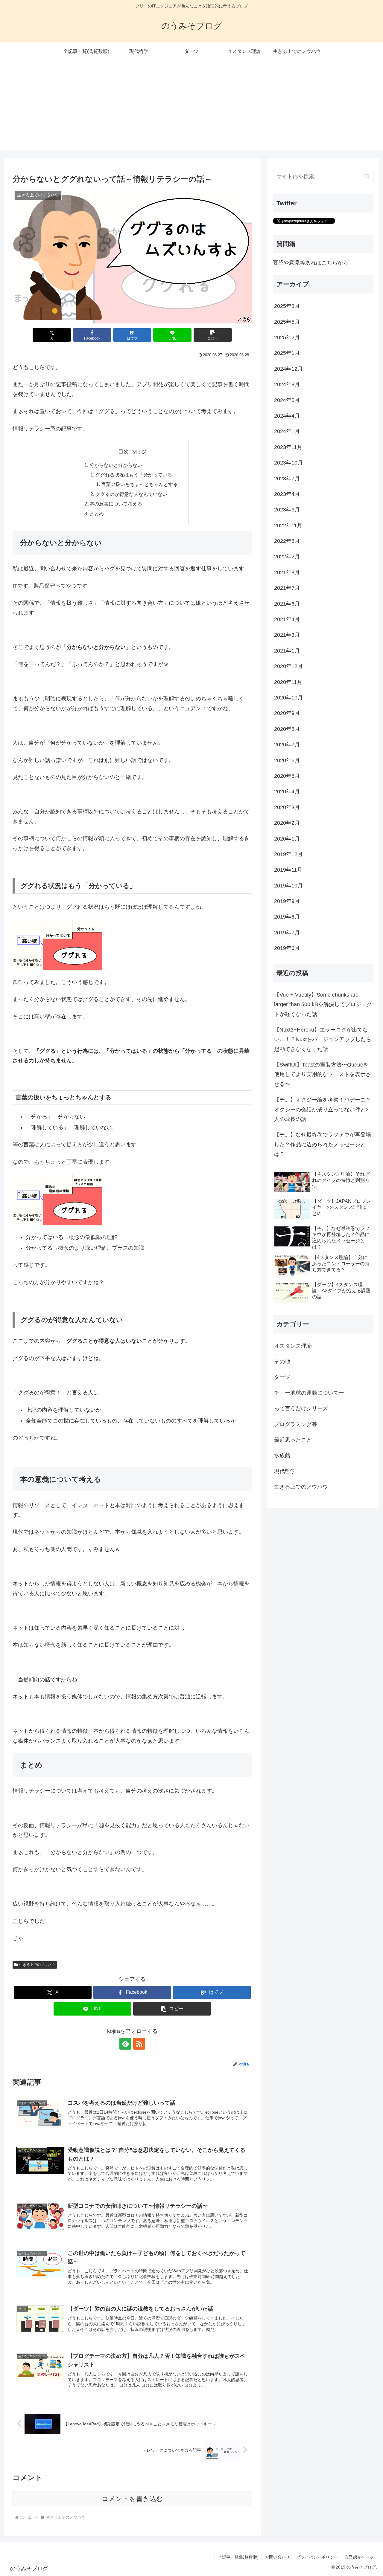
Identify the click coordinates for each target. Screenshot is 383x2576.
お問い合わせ (277, 2557)
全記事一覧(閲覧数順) (238, 2557)
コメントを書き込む (132, 2499)
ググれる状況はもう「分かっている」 (136, 475)
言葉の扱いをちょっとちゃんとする (139, 484)
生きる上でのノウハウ (37, 1965)
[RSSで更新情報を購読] (139, 2044)
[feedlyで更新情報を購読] (125, 2044)
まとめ (97, 514)
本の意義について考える (116, 504)
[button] (213, 335)
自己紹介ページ (359, 2557)
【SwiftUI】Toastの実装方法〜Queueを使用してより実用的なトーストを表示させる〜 (323, 1074)
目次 (124, 452)
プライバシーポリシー (317, 2557)
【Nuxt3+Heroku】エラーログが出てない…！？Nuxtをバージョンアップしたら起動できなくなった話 (323, 1039)
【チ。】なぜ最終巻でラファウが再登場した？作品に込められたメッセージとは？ (323, 1144)
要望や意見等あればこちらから (311, 263)
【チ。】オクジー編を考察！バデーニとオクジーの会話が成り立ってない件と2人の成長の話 (323, 1109)
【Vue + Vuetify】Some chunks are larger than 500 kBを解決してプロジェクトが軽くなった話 (323, 1004)
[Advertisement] (191, 109)
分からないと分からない (116, 465)
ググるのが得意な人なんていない (131, 494)
